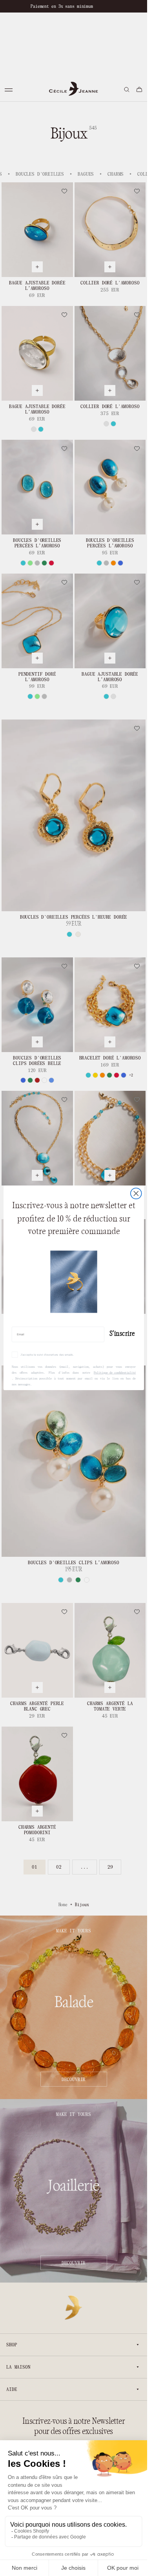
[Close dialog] (136, 1194)
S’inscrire (122, 1334)
